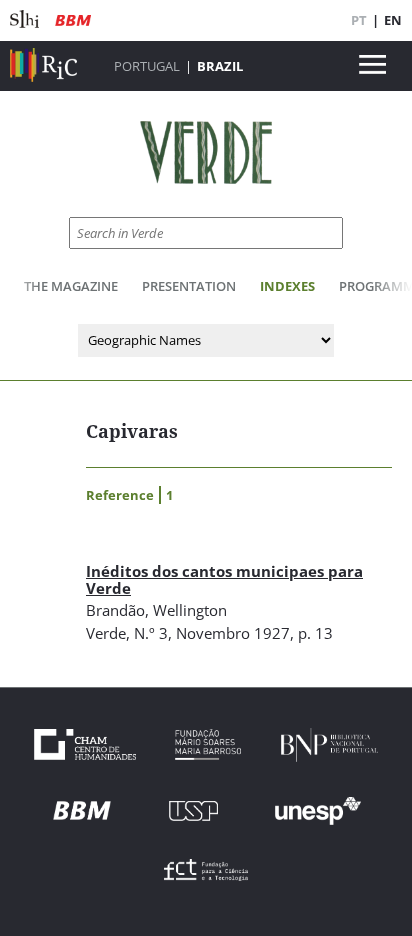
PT (359, 20)
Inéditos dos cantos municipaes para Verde (224, 579)
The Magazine (71, 286)
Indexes (287, 286)
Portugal (147, 66)
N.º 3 (151, 633)
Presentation (189, 286)
